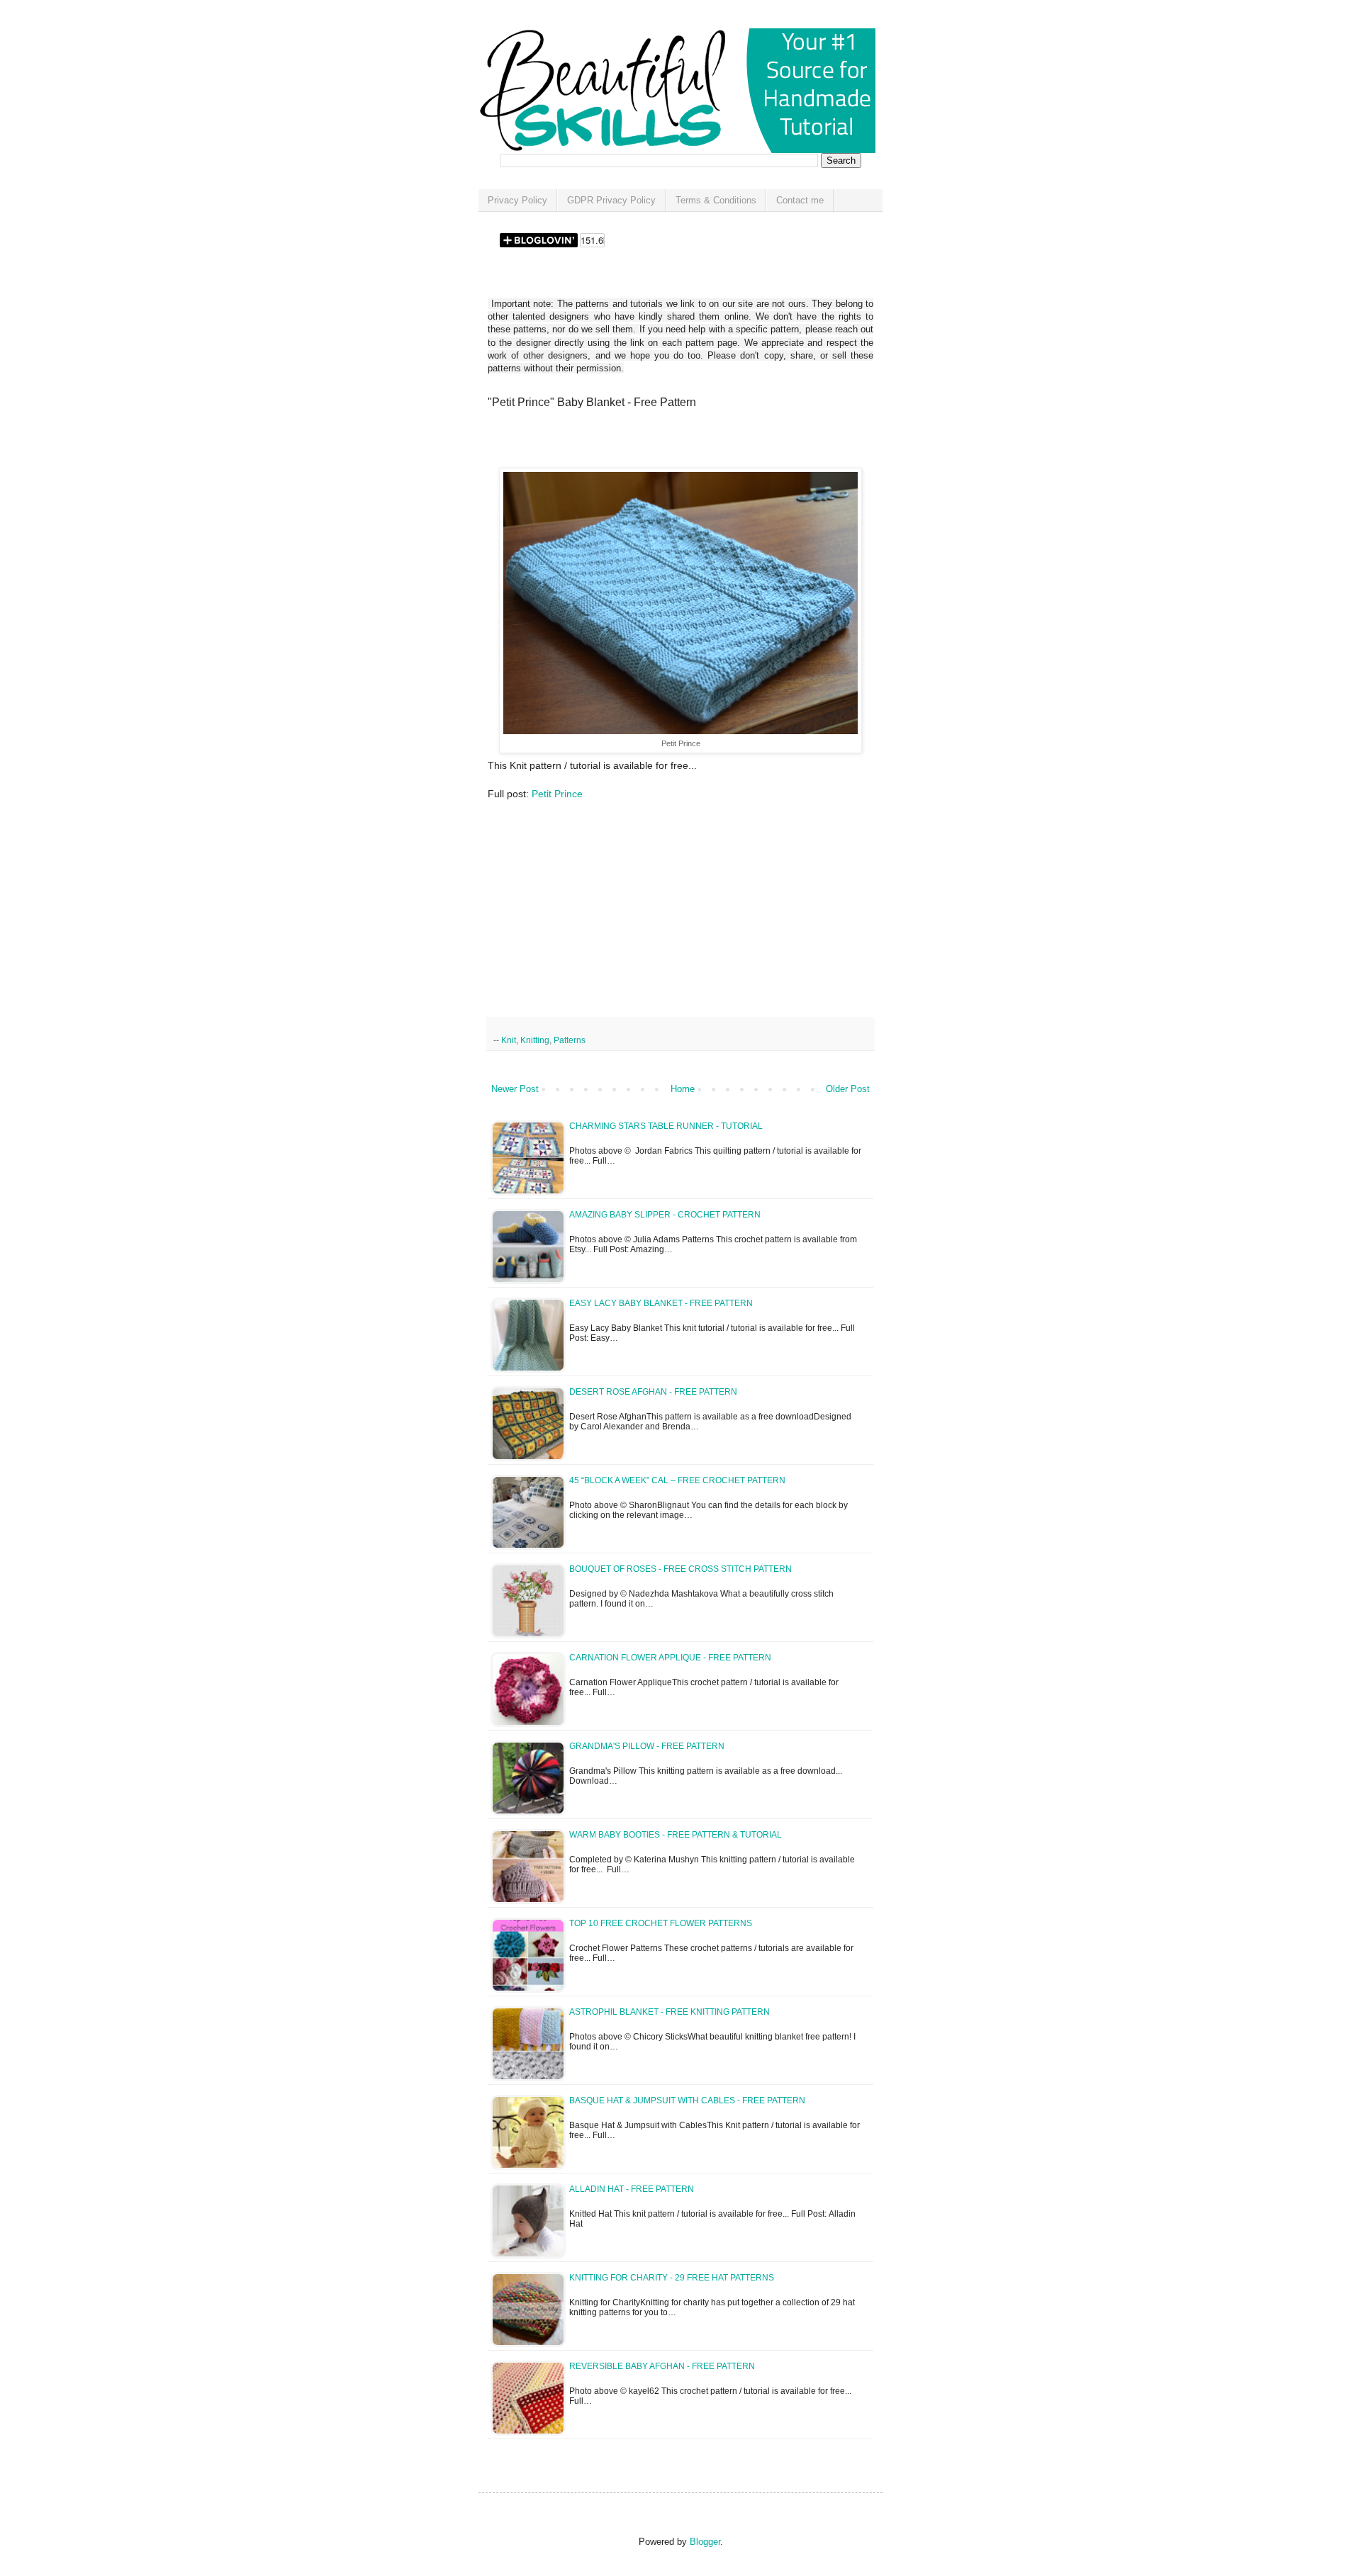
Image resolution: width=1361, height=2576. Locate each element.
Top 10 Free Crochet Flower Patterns (661, 1923)
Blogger (705, 2542)
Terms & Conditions (716, 200)
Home (683, 1089)
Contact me (800, 200)
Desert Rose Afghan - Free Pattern (653, 1392)
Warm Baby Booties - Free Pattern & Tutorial (676, 1835)
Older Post (848, 1089)
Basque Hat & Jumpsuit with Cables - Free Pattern (687, 2100)
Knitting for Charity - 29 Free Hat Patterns (672, 2278)
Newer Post (515, 1089)
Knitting (535, 1040)
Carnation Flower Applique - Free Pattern (670, 1658)
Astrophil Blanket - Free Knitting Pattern (670, 2012)
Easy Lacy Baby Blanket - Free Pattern (661, 1303)
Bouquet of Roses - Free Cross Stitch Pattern (680, 1569)
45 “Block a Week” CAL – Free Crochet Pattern (677, 1480)
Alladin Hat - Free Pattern (632, 2189)
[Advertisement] (654, 443)
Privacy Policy (517, 200)
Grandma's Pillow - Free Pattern (647, 1746)
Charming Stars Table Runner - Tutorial (666, 1126)
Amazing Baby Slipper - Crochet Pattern (665, 1215)
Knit (509, 1040)
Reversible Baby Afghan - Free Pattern (662, 2366)
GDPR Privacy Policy (611, 200)
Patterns (570, 1040)
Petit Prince (557, 794)
